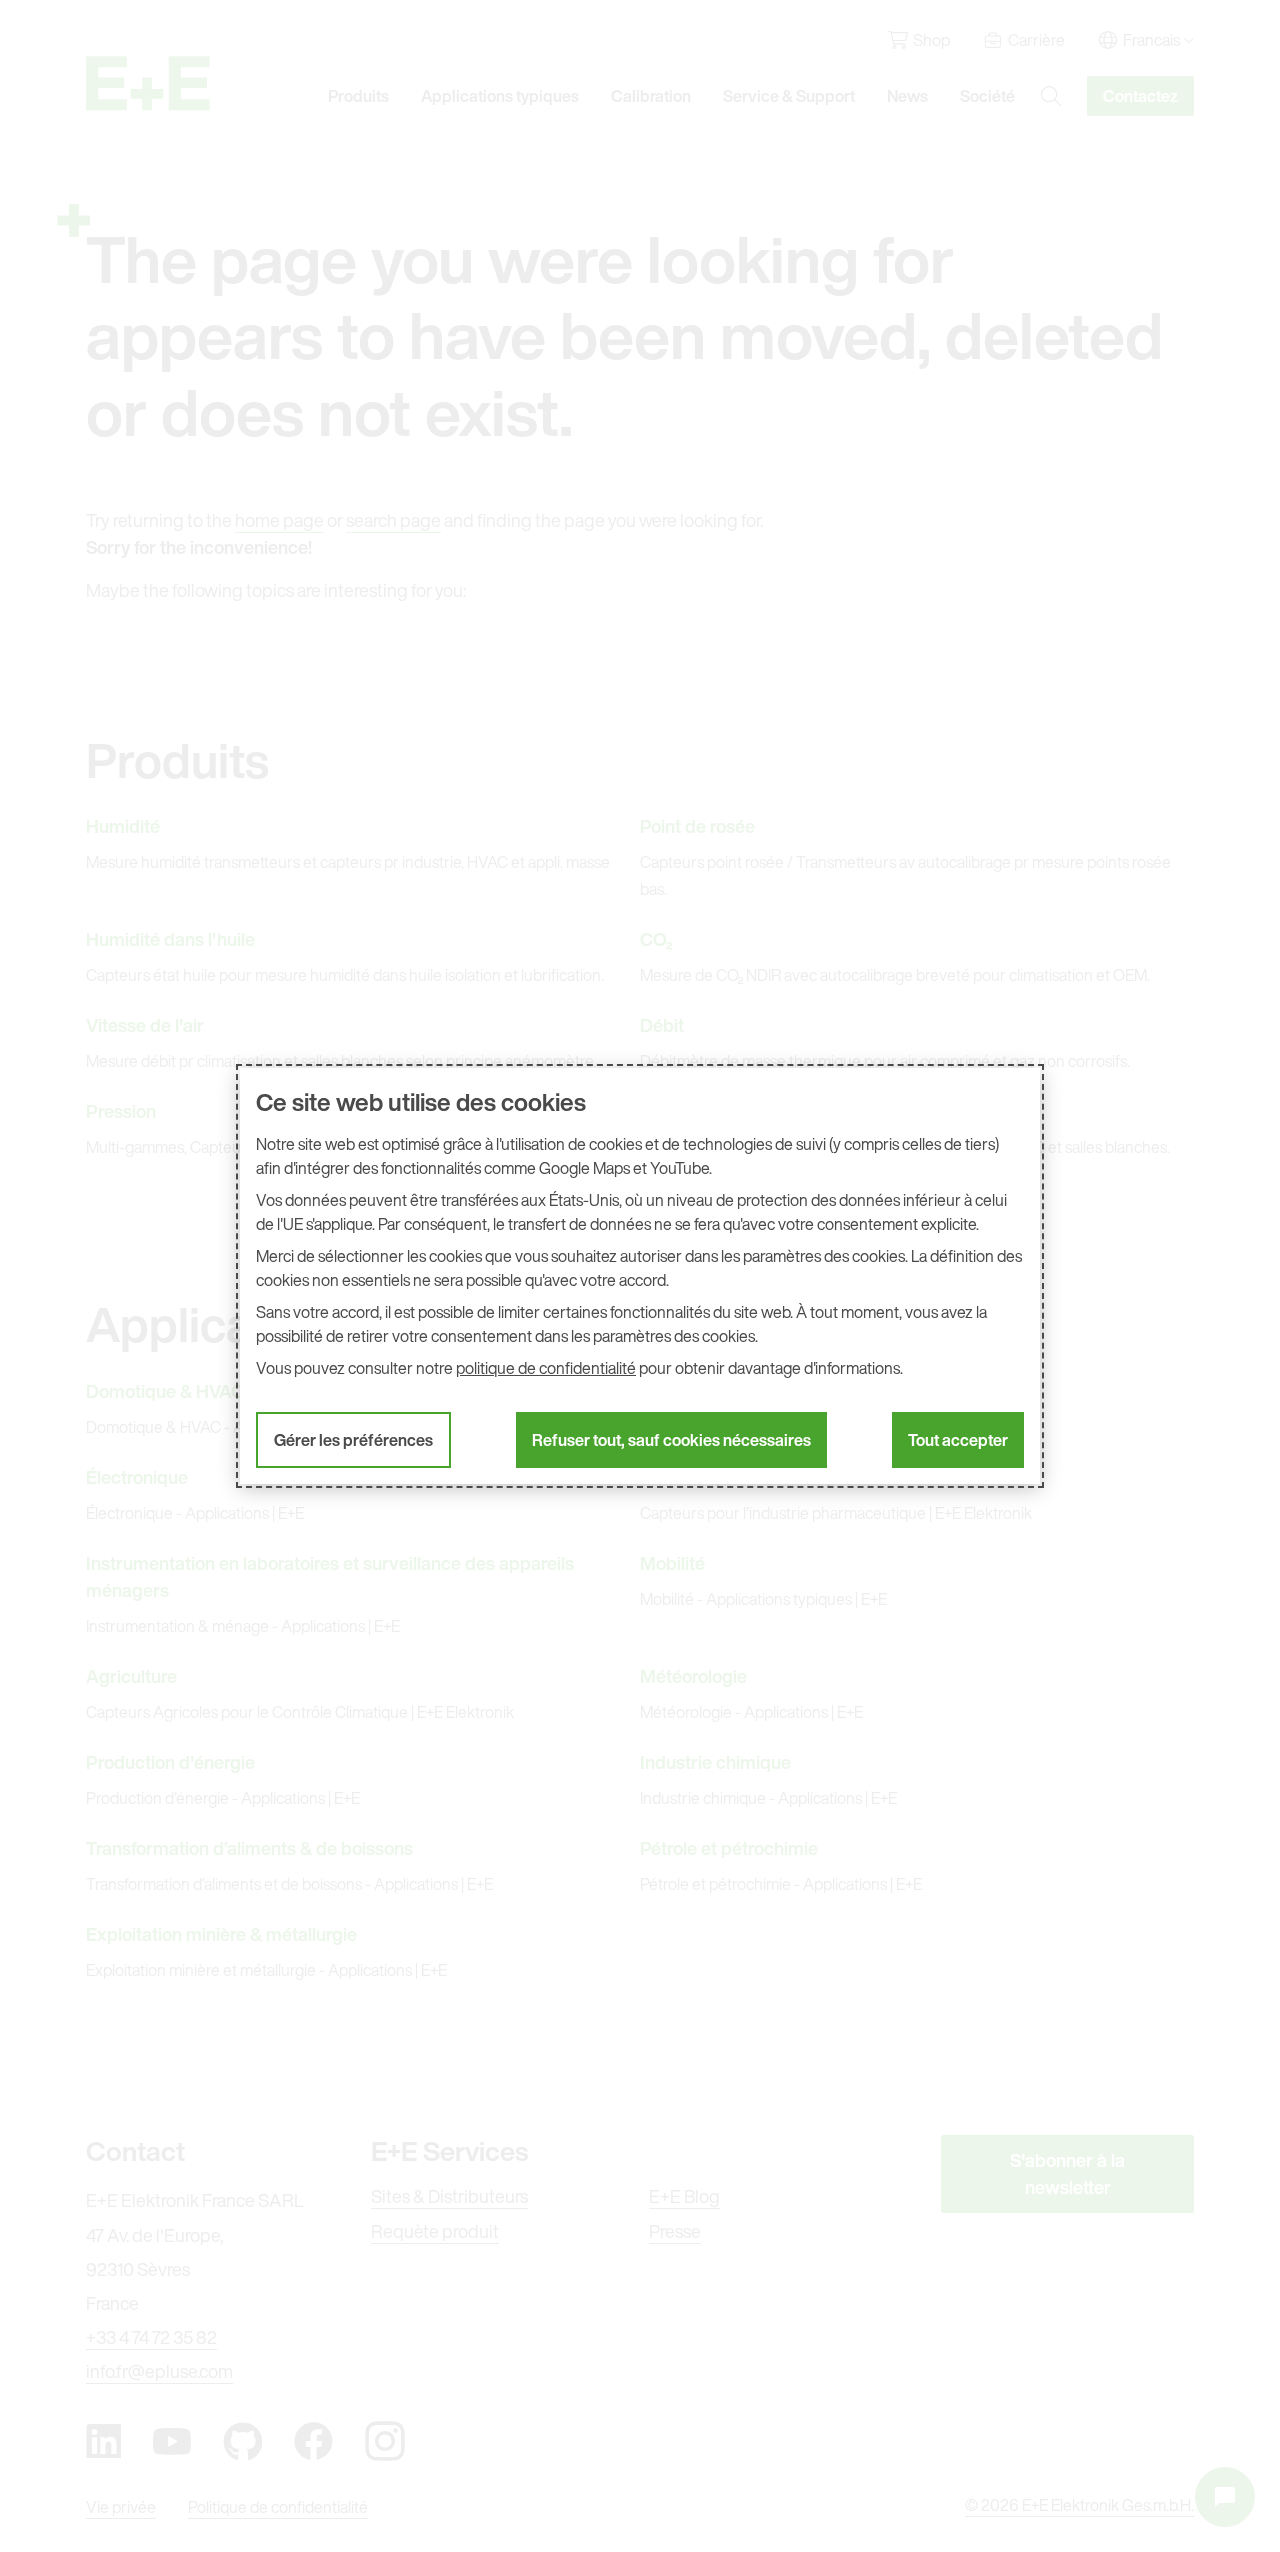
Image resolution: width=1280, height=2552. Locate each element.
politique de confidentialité (546, 1368)
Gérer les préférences (353, 1440)
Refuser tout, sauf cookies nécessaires (671, 1440)
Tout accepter (958, 1440)
